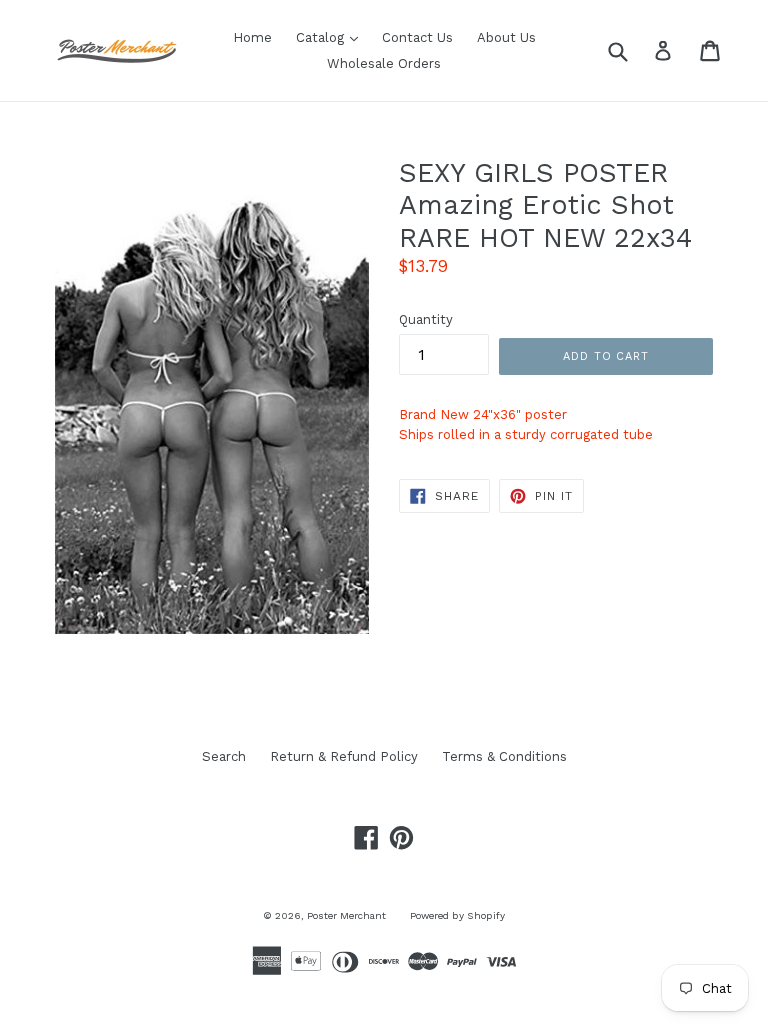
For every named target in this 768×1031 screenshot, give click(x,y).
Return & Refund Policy (344, 756)
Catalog (332, 37)
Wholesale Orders (384, 63)
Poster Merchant (346, 915)
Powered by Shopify (457, 915)
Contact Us (417, 37)
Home (252, 37)
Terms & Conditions (504, 756)
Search (224, 756)
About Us (506, 37)
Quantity (426, 319)
